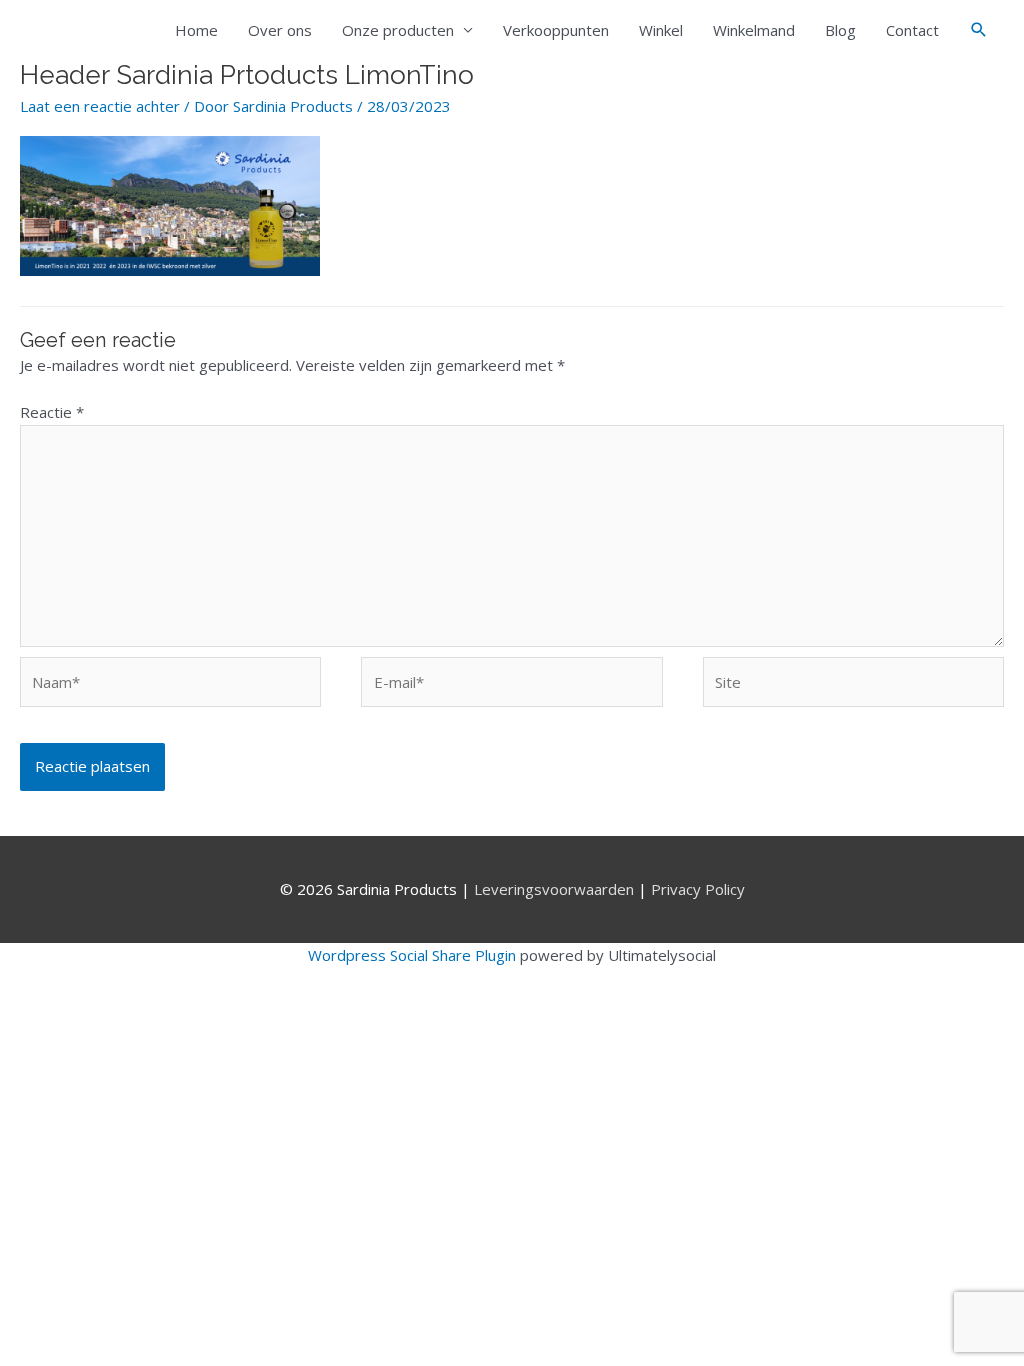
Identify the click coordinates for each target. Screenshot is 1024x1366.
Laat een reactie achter (100, 106)
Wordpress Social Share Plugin (414, 955)
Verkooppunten (556, 30)
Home (196, 30)
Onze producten (398, 30)
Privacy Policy (698, 889)
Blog (840, 30)
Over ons (280, 30)
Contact (912, 30)
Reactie (52, 412)
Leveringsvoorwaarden (554, 889)
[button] (979, 30)
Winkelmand (754, 30)
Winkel (661, 30)
